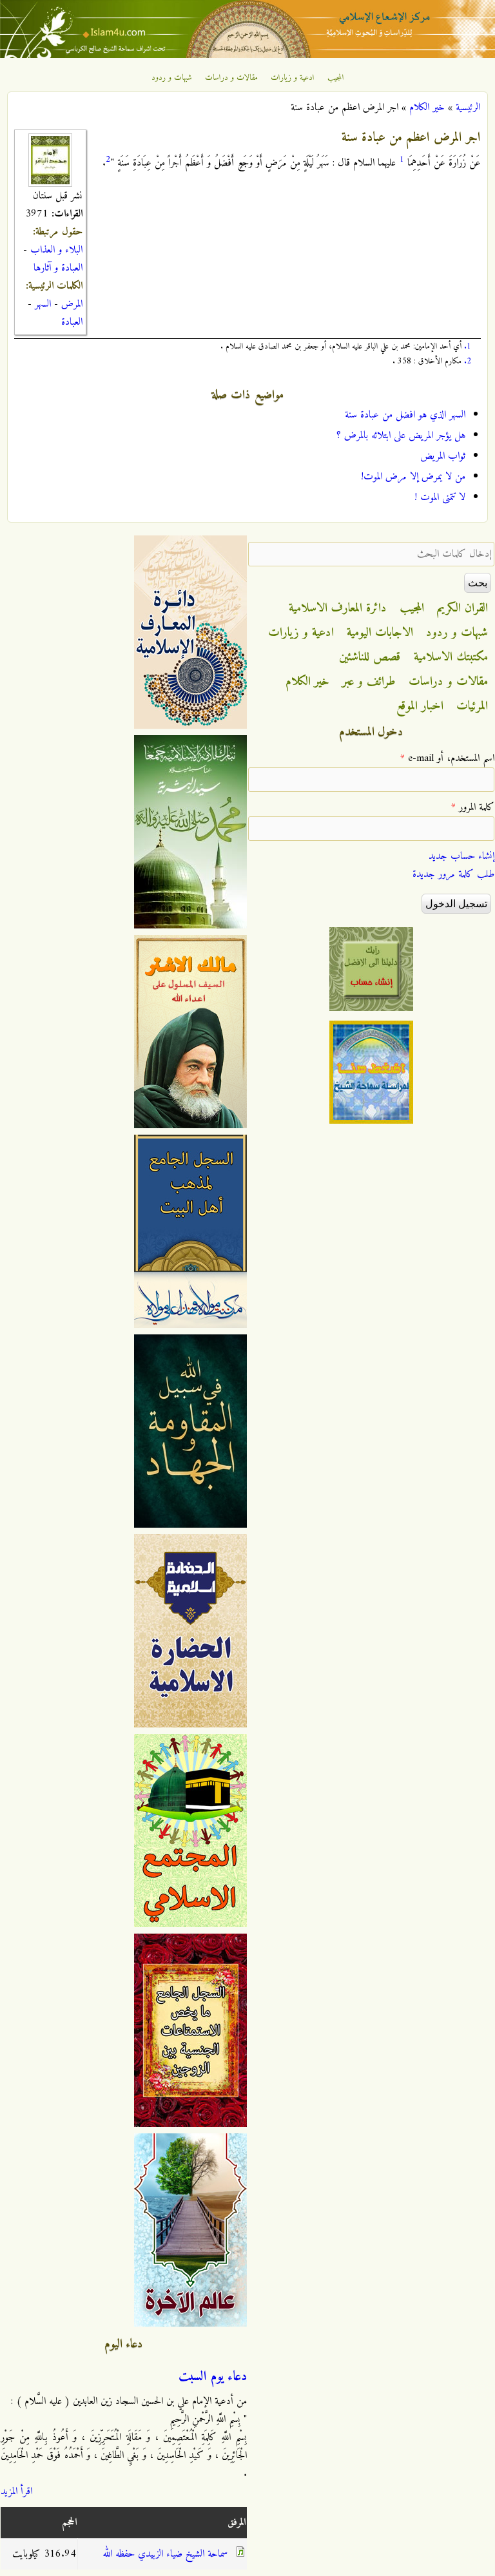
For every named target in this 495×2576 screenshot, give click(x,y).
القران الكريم (462, 608)
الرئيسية (468, 108)
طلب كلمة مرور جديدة (453, 874)
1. (468, 346)
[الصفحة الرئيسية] (247, 55)
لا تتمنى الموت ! (440, 497)
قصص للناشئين (370, 657)
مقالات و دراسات (231, 78)
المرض (72, 304)
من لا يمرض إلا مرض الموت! (413, 477)
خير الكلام (427, 108)
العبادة (72, 322)
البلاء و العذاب (56, 250)
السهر (43, 304)
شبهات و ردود (172, 78)
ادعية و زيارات (293, 78)
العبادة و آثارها (58, 268)
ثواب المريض (443, 456)
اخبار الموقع (420, 706)
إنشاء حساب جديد (461, 856)
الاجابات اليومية (380, 633)
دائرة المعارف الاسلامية (338, 608)
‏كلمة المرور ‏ (473, 807)
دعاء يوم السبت (213, 2377)
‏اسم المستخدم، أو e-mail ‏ (447, 758)
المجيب (336, 78)
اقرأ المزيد (16, 2492)
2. (468, 361)
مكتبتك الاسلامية (451, 657)
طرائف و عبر (369, 682)
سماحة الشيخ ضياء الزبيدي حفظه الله (165, 2554)
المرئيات (472, 706)
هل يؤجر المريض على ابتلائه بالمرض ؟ (401, 436)
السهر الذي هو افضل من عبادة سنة (405, 415)
